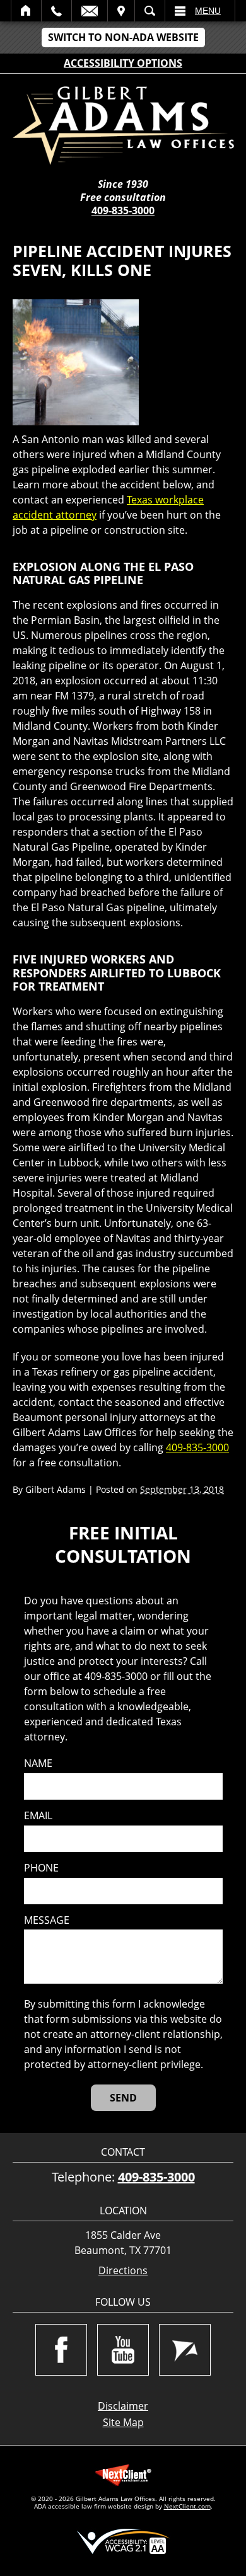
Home (26, 11)
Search (150, 11)
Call (56, 11)
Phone (41, 1868)
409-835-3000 (123, 210)
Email (90, 11)
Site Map (123, 2422)
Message (47, 1920)
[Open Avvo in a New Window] (185, 2350)
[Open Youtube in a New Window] (123, 2350)
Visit (121, 11)
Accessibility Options (123, 63)
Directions (123, 2271)
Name (38, 1763)
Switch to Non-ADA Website (123, 37)
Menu (208, 11)
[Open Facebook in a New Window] (61, 2350)
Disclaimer (123, 2406)
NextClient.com (187, 2506)
